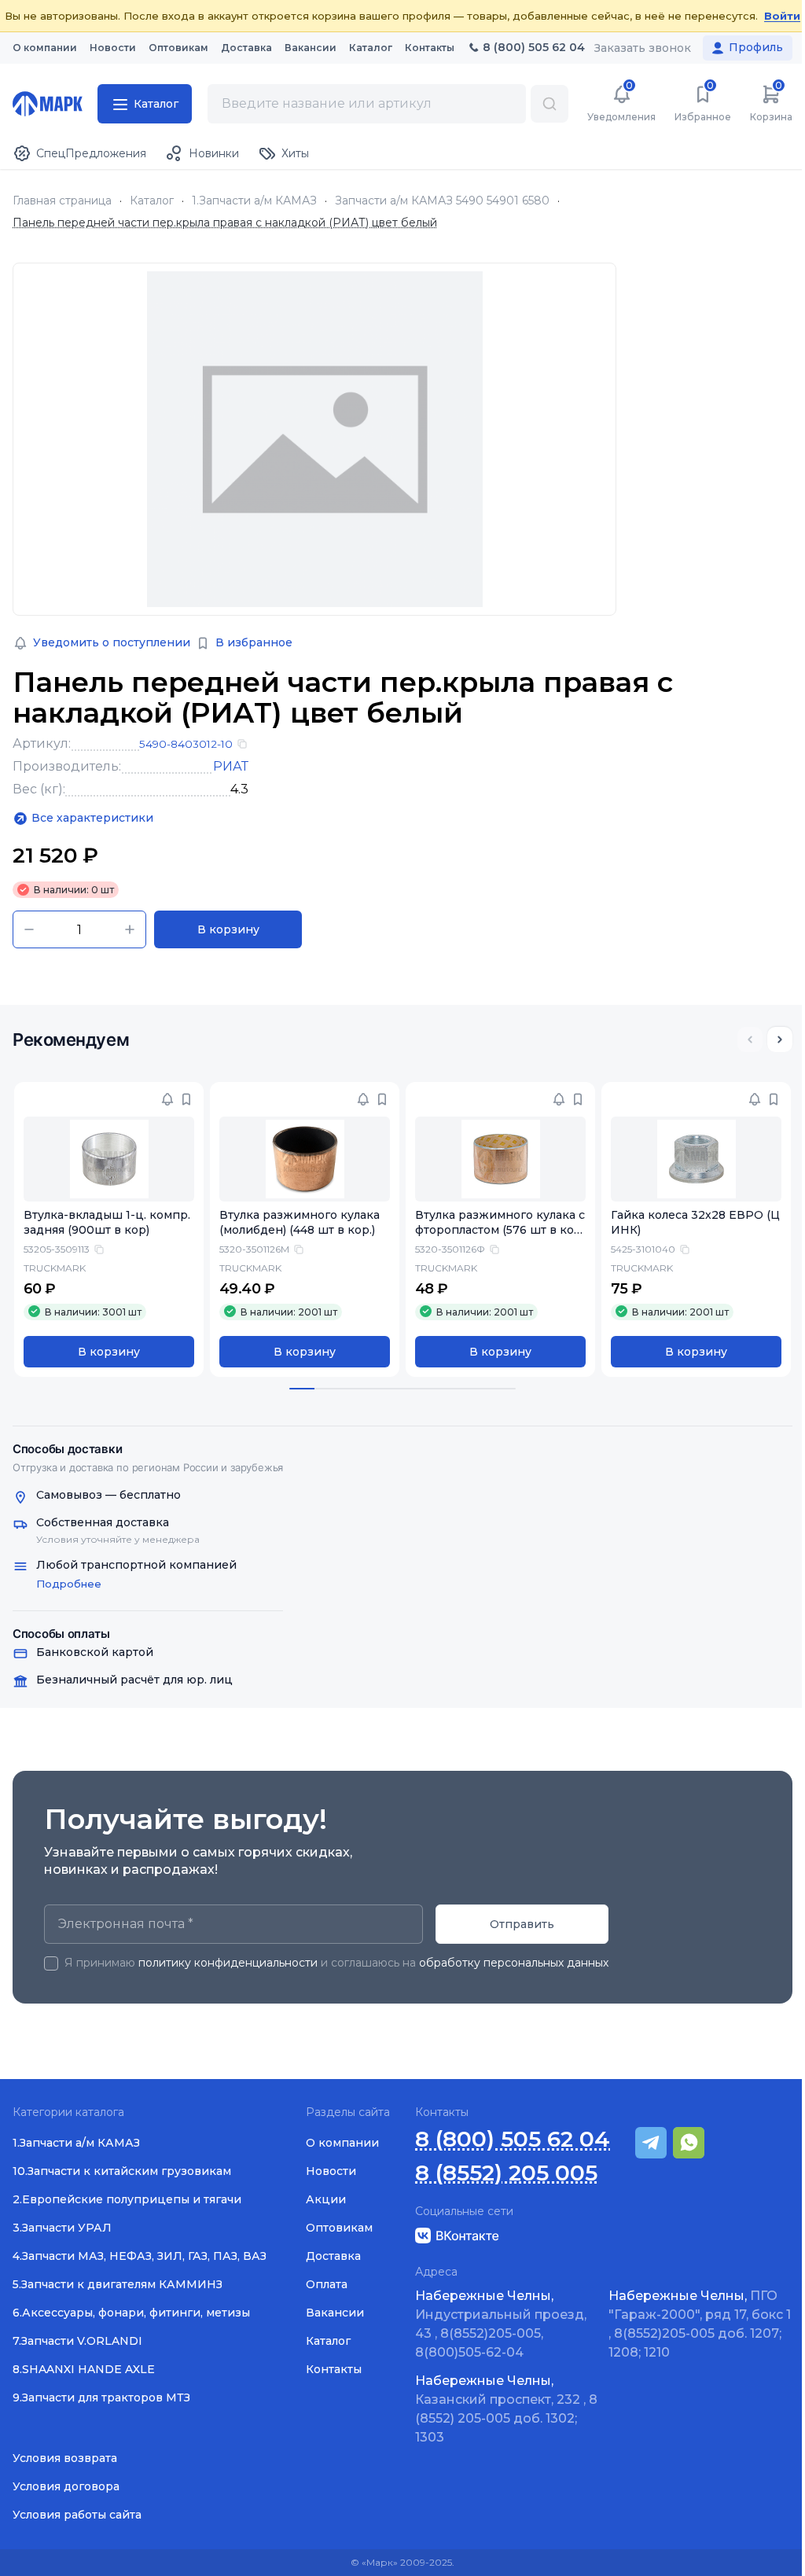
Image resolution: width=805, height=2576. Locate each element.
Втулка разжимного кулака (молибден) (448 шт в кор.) (300, 1222)
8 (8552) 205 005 (506, 2173)
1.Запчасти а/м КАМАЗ (254, 201)
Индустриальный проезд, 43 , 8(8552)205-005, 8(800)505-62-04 (501, 2324)
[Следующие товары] (780, 1040)
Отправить (522, 1924)
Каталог (152, 201)
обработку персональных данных (514, 1963)
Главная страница (62, 201)
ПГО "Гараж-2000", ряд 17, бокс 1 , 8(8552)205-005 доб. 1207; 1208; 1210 (700, 2324)
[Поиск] (550, 104)
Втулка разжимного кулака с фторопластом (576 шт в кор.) (500, 1230)
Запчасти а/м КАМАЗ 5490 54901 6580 (442, 201)
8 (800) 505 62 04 (513, 2139)
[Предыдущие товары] (750, 1040)
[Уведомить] (167, 1099)
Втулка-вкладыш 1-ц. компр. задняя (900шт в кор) (107, 1222)
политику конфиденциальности (228, 1963)
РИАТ (231, 766)
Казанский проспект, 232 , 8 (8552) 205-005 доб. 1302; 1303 (506, 2409)
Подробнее (69, 1584)
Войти (782, 16)
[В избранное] (186, 1099)
